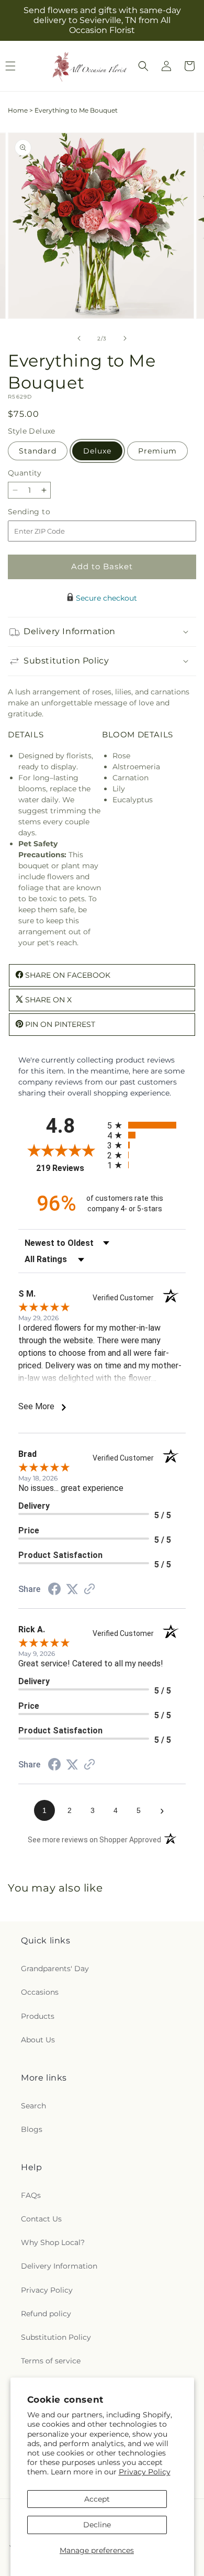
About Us (38, 2040)
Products (38, 2016)
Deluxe (97, 451)
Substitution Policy (56, 2337)
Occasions (40, 1992)
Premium (157, 451)
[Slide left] (79, 338)
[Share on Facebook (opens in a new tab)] (54, 1590)
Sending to (45, 512)
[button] (143, 66)
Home (18, 110)
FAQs (31, 2195)
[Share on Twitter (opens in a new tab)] (72, 1589)
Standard (38, 451)
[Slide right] (125, 338)
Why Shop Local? (53, 2242)
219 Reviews (69, 1168)
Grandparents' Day (55, 1969)
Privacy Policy (145, 2472)
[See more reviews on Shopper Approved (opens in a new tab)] (89, 1590)
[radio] (146, 1125)
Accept (97, 2499)
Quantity (25, 473)
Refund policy (46, 2314)
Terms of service (51, 2361)
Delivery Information (59, 2266)
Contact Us (41, 2219)
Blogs (32, 2129)
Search (33, 2106)
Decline (97, 2525)
